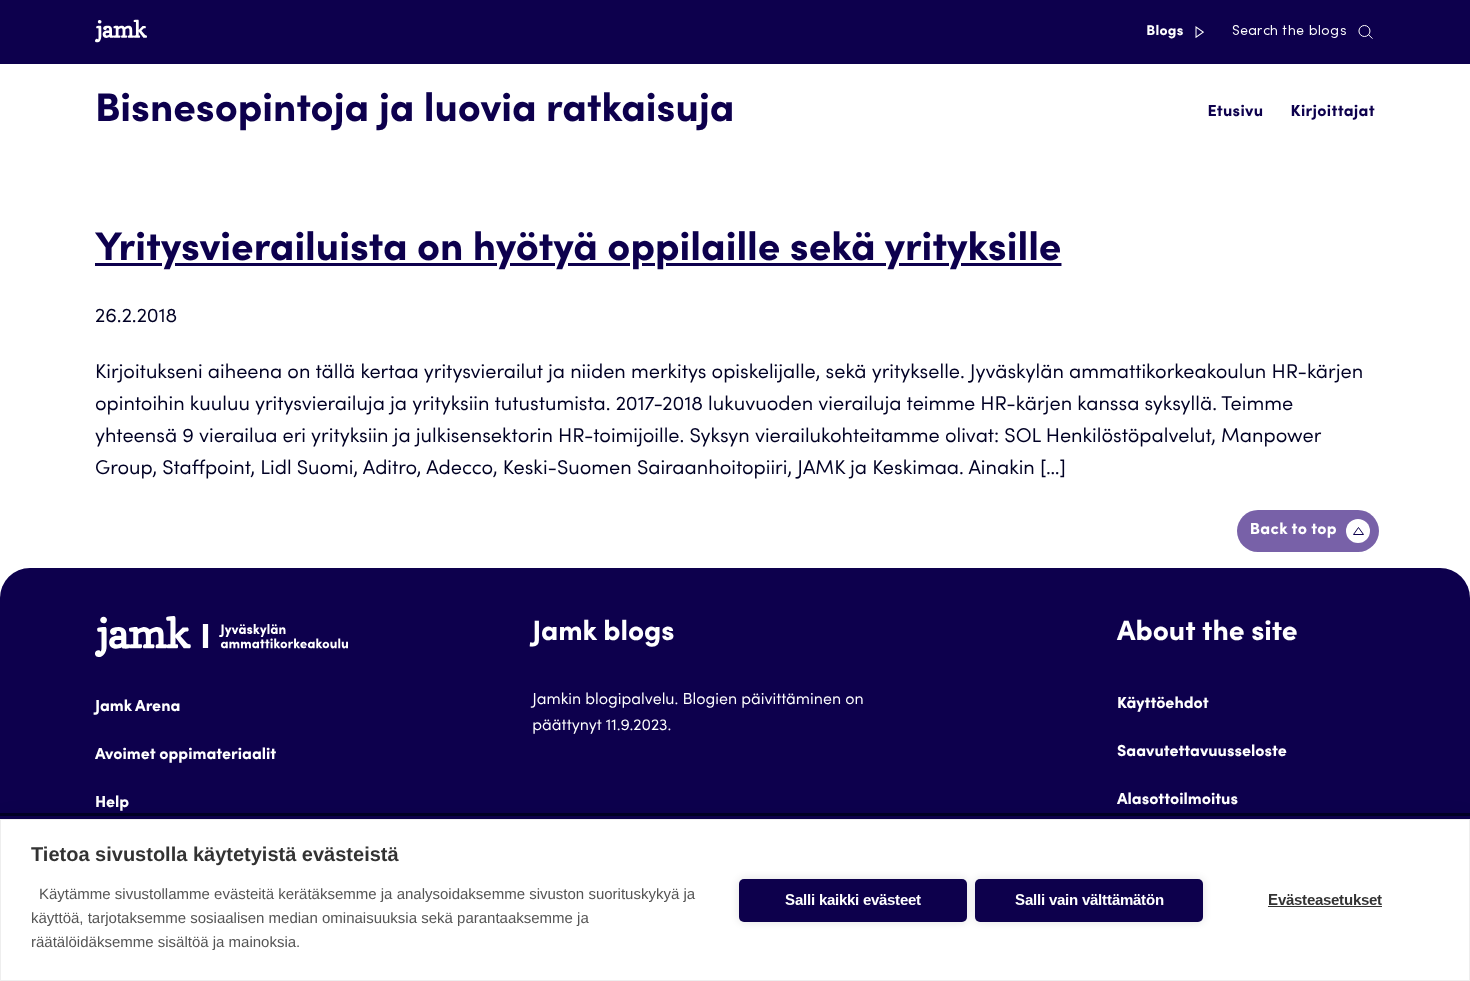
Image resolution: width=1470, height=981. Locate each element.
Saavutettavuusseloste (1202, 753)
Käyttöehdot (1163, 705)
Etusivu (1235, 113)
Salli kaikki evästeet (853, 899)
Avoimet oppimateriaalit (185, 756)
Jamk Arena (137, 708)
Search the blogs (1289, 32)
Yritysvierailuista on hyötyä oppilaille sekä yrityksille (578, 252)
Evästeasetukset (1325, 899)
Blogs (1166, 32)
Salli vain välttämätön (1089, 899)
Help (112, 804)
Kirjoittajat (1333, 113)
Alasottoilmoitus (1177, 801)
